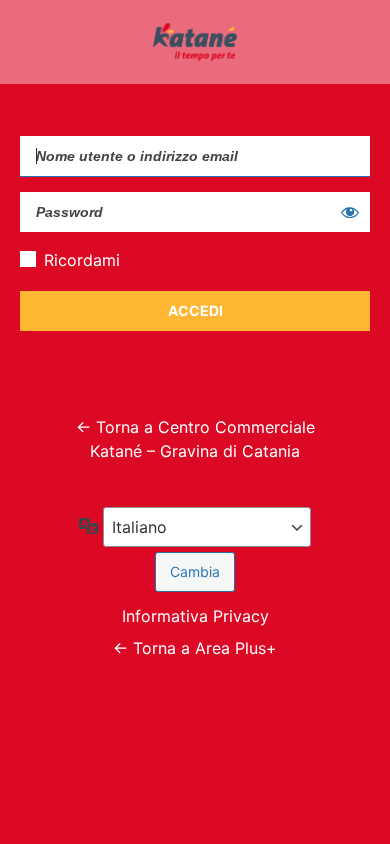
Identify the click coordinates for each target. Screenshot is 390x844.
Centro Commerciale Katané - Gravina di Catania (195, 42)
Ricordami (82, 260)
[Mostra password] (350, 212)
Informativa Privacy (195, 616)
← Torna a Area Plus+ (195, 648)
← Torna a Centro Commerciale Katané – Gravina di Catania (195, 439)
